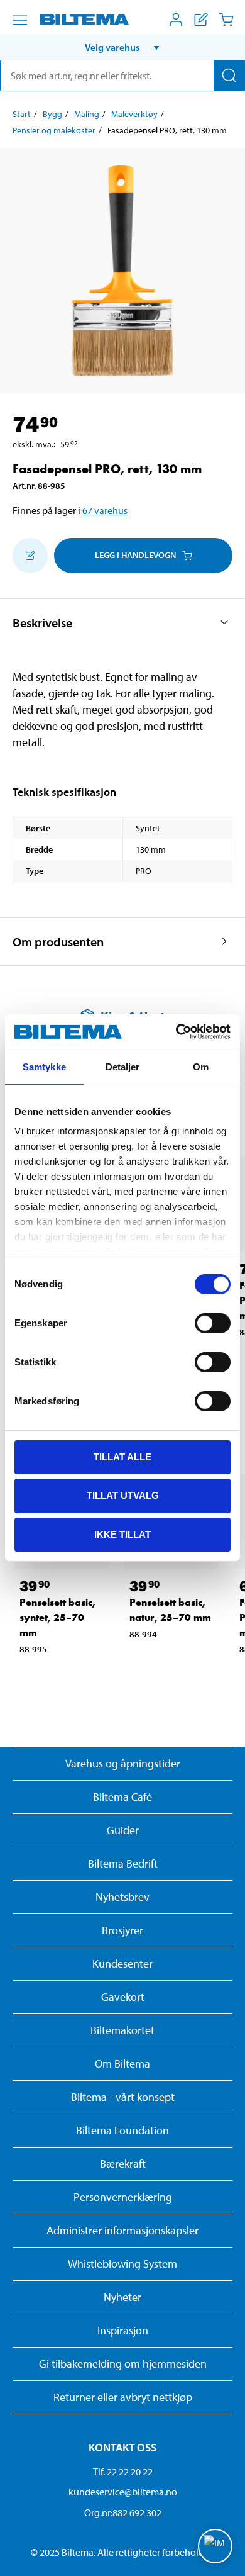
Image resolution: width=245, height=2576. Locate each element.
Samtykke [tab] (44, 1066)
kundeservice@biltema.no (123, 2492)
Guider (123, 1830)
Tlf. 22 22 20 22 (123, 2472)
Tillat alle (122, 1456)
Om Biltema (122, 2064)
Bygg (52, 114)
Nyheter (122, 2297)
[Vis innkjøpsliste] (201, 20)
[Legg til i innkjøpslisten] (30, 556)
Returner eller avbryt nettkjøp (123, 2397)
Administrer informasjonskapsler (122, 2230)
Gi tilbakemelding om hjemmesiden (123, 2364)
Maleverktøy (134, 114)
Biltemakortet (122, 2030)
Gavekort (123, 1997)
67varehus (105, 510)
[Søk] (229, 76)
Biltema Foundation (122, 2130)
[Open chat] (215, 2546)
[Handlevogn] (226, 20)
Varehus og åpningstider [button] (123, 1763)
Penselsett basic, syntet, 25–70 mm (57, 1617)
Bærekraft (123, 2164)
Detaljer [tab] (123, 1066)
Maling (87, 114)
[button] (122, 47)
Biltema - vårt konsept (123, 2097)
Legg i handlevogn (135, 555)
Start (22, 114)
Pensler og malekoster (54, 130)
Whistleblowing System (122, 2264)
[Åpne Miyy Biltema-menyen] (176, 20)
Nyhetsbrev (122, 1897)
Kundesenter (122, 1963)
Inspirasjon (123, 2330)
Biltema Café (122, 1797)
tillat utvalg (123, 1495)
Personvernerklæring (123, 2197)
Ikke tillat (122, 1534)
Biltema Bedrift (123, 1863)
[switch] (213, 1323)
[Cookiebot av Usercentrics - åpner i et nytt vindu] (176, 1032)
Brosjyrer (122, 1930)
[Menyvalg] (20, 20)
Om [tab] (201, 1066)
